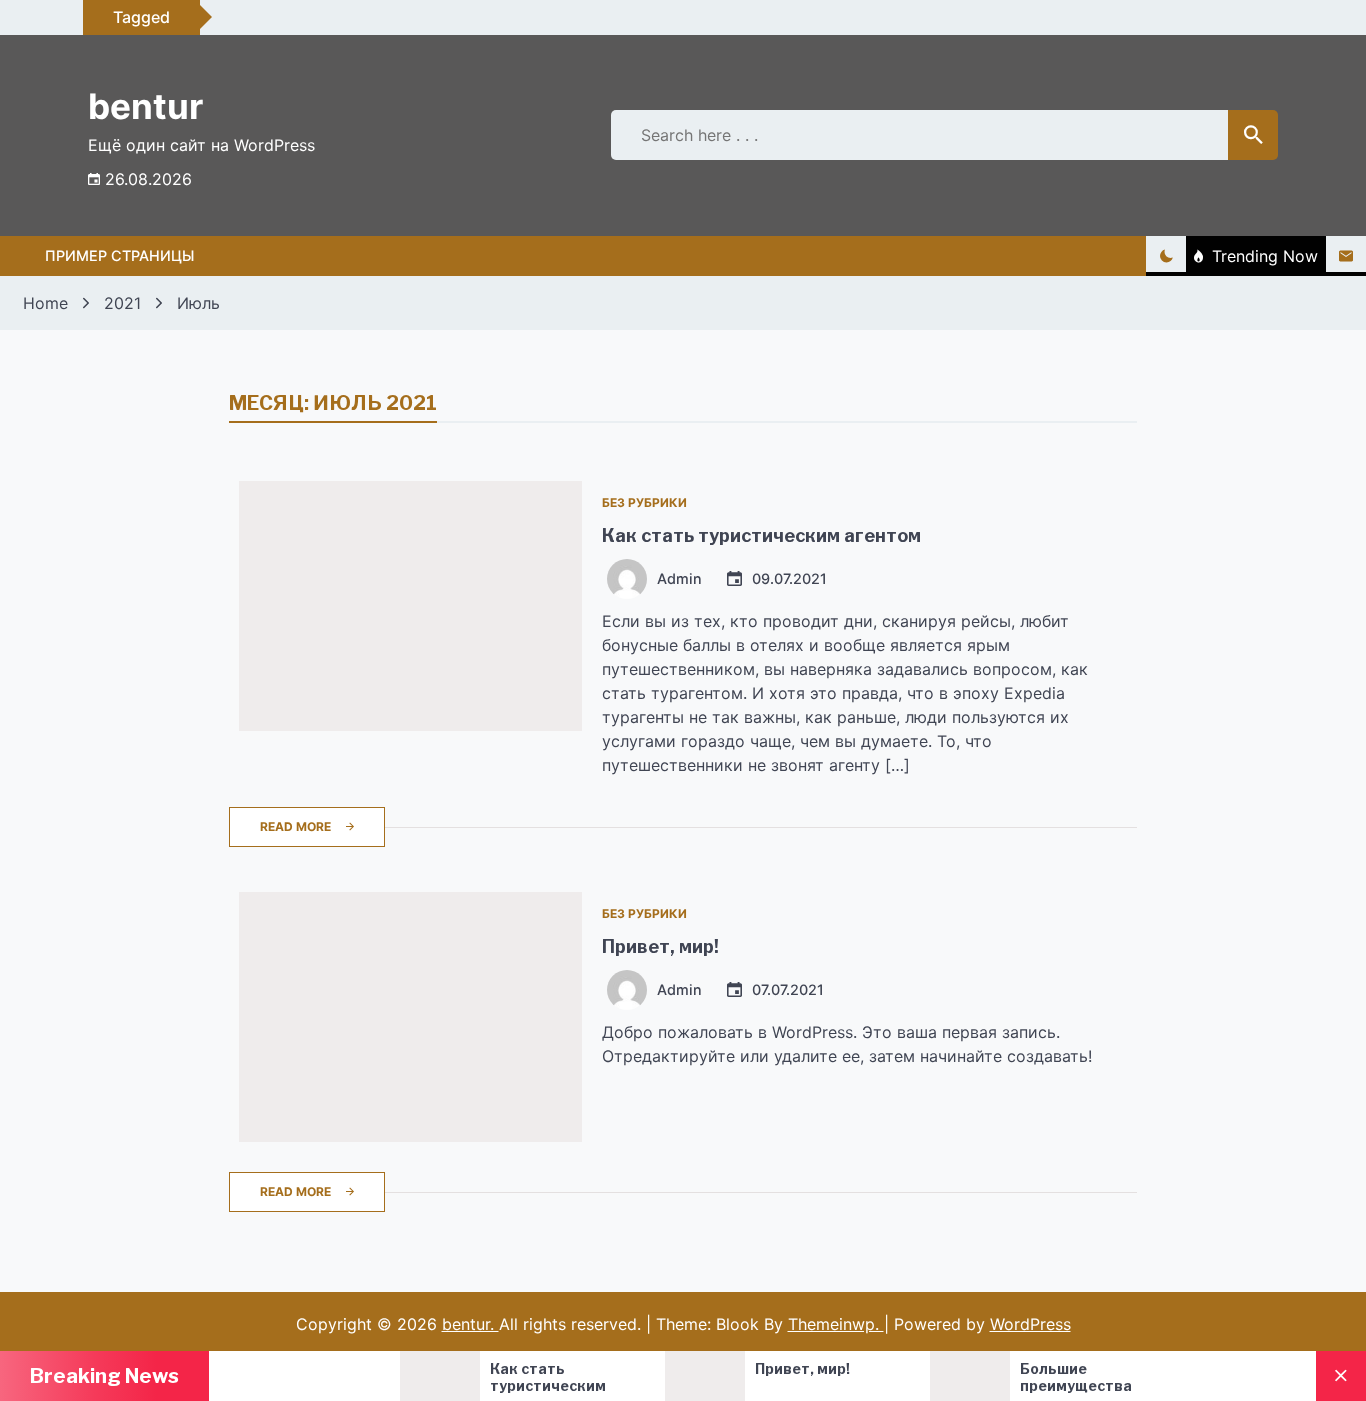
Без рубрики (644, 502)
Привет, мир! (660, 946)
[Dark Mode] (1166, 256)
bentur (145, 106)
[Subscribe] (1346, 256)
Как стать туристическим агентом (761, 535)
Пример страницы (119, 255)
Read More (295, 826)
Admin (679, 579)
